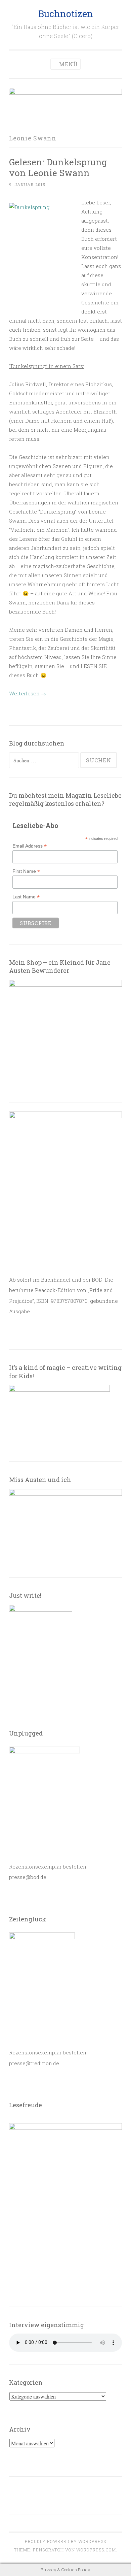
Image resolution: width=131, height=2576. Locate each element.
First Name (26, 871)
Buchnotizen (66, 14)
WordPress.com (96, 2550)
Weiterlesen (28, 693)
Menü (69, 64)
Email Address (30, 846)
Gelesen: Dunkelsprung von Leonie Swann (58, 167)
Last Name (26, 897)
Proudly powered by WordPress (65, 2541)
